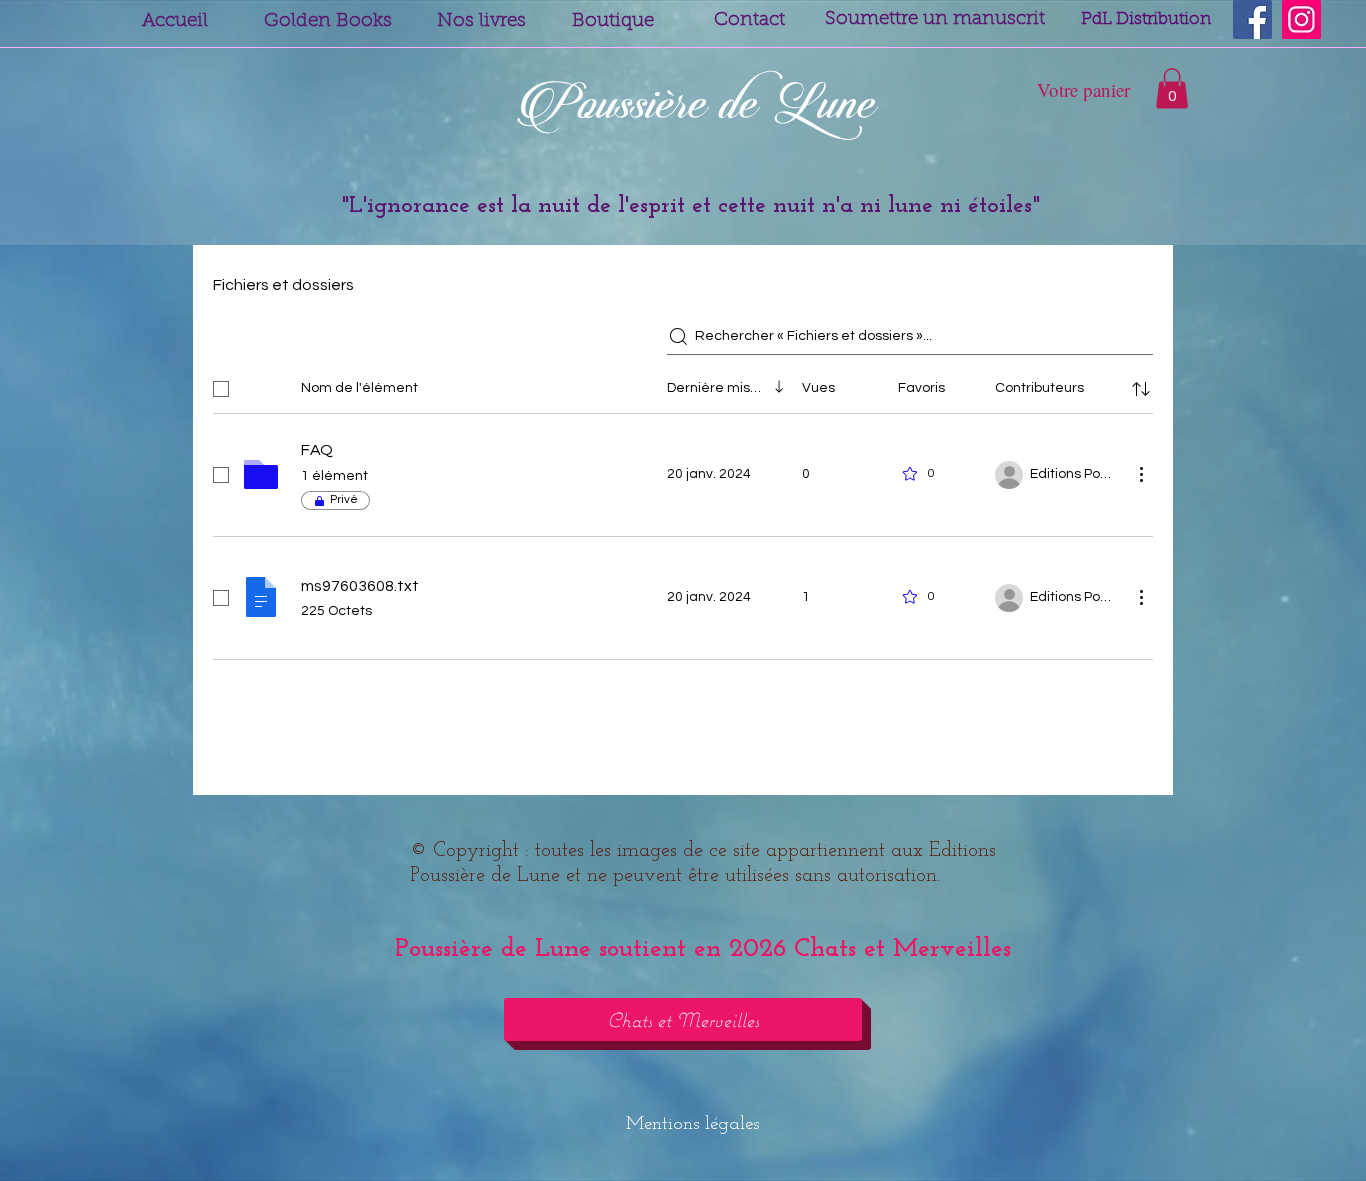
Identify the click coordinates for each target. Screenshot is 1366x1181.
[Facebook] (1252, 19)
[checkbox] (221, 389)
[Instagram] (1301, 19)
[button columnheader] (1141, 389)
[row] (683, 385)
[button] (1172, 88)
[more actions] (1141, 474)
